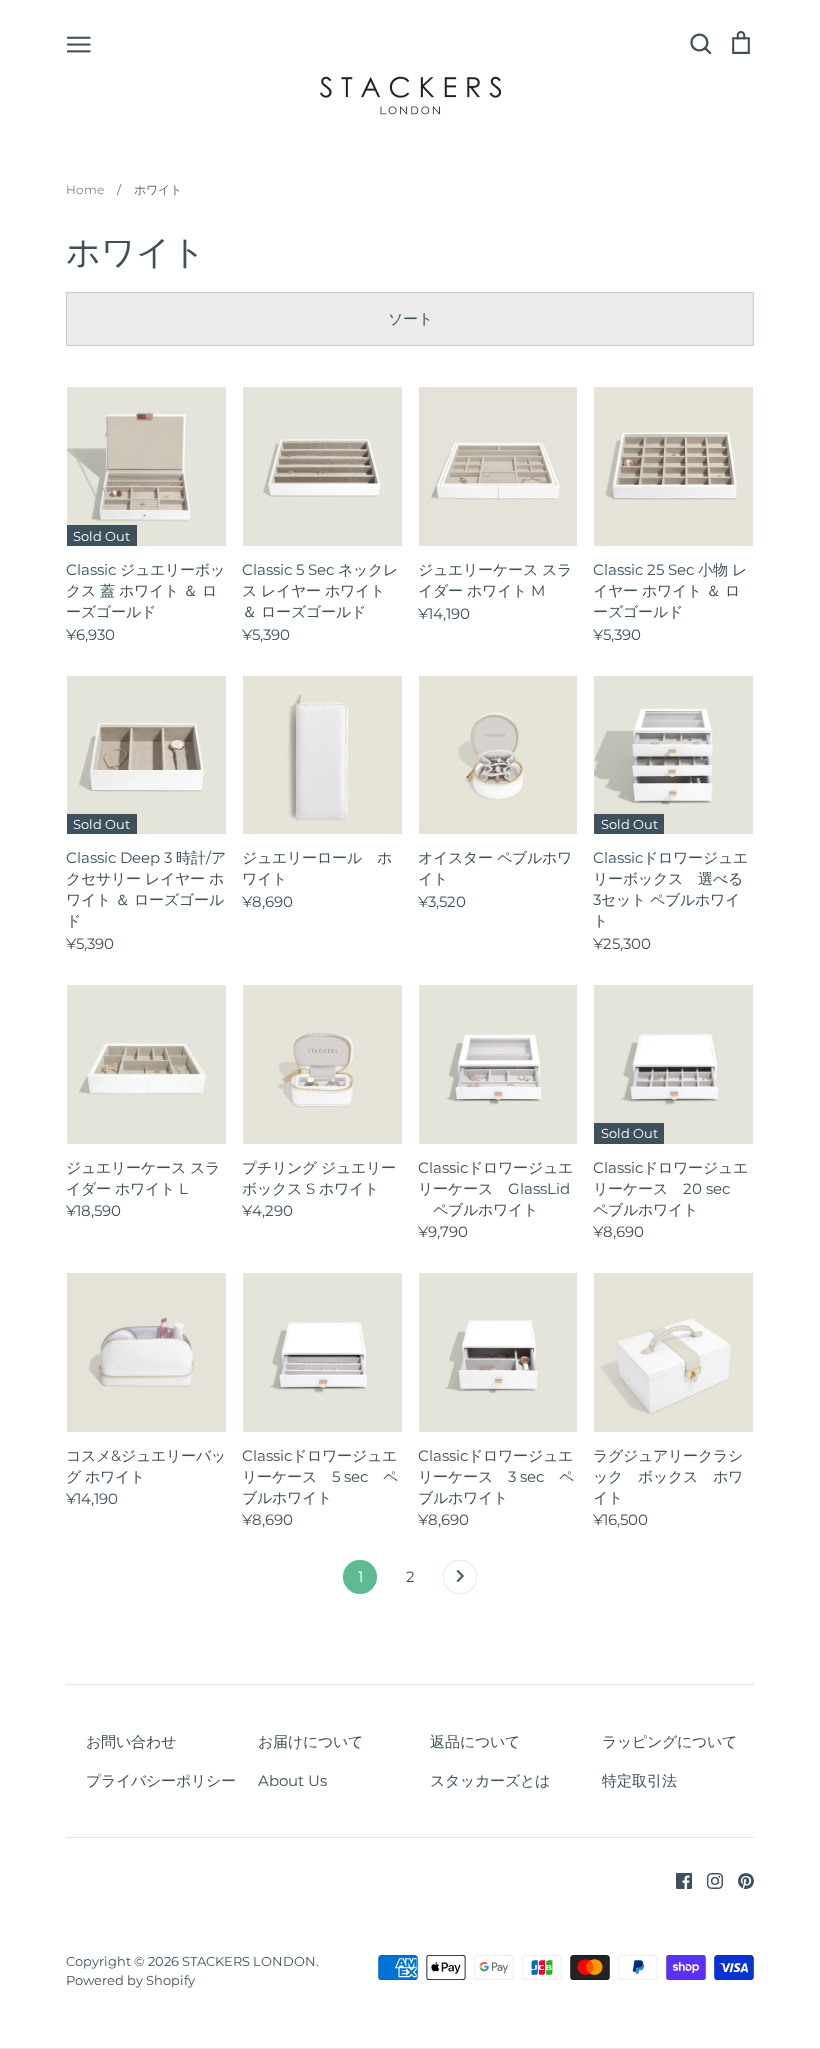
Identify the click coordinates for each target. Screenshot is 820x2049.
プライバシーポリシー (161, 1780)
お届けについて (310, 1741)
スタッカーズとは (490, 1780)
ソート (410, 318)
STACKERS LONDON (249, 1961)
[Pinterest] (738, 1879)
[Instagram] (707, 1879)
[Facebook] (676, 1879)
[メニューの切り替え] (79, 43)
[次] (460, 1582)
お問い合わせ (131, 1741)
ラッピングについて (669, 1741)
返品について (475, 1741)
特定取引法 (639, 1780)
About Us (292, 1780)
